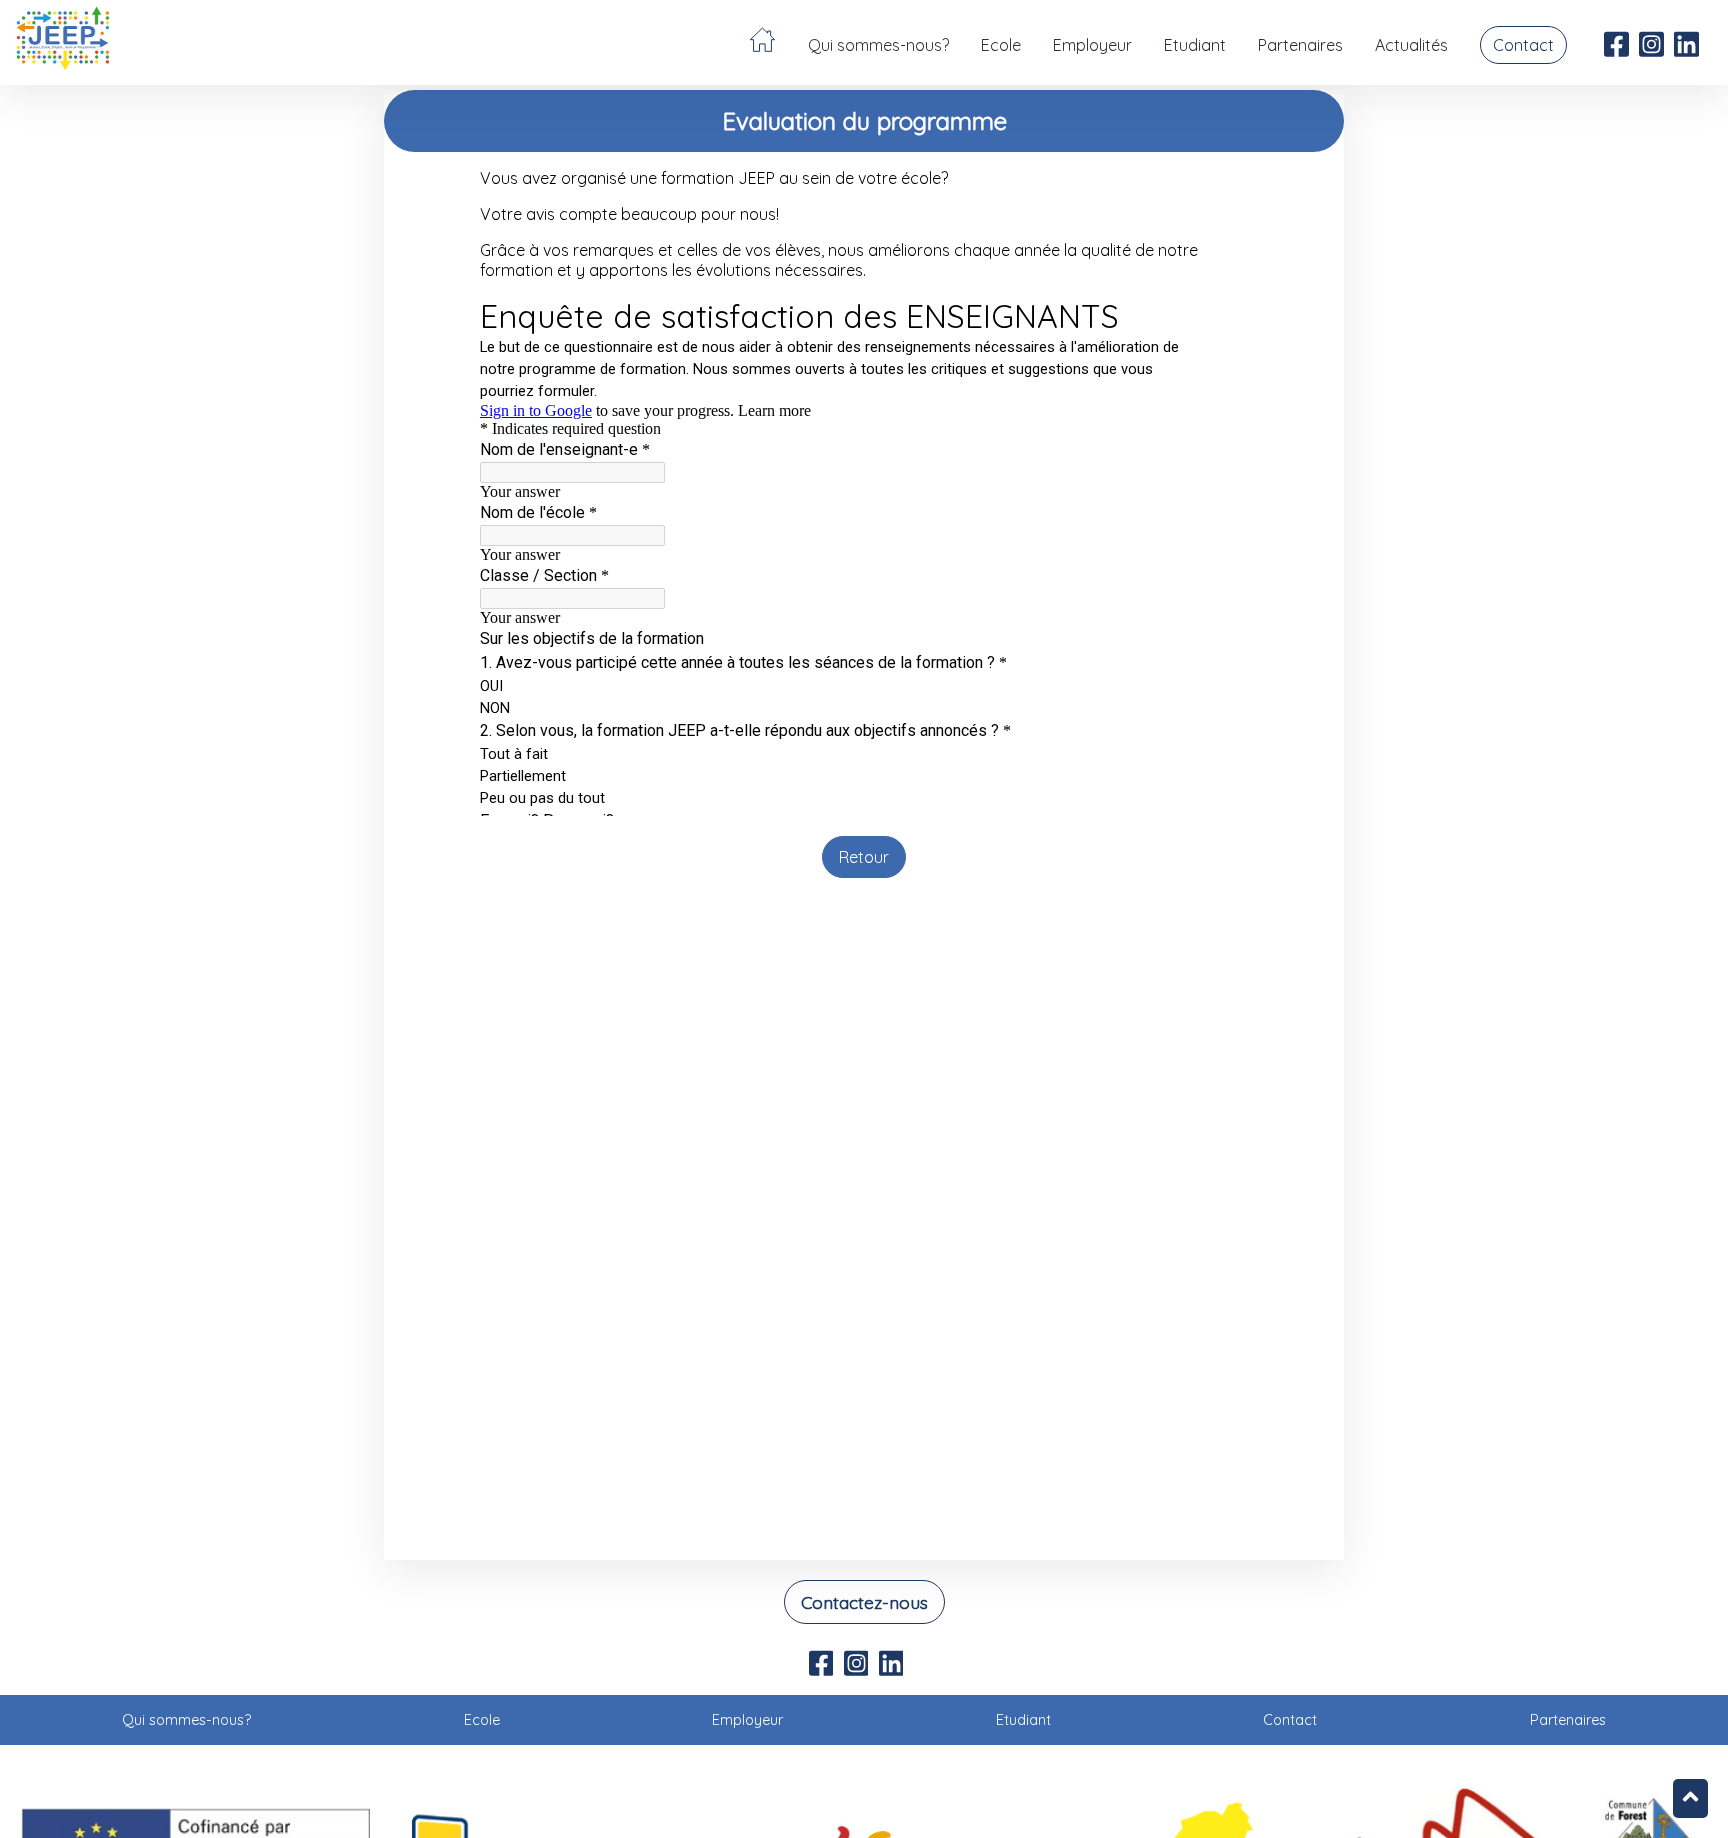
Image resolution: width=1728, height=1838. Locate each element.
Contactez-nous (864, 1602)
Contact (1523, 45)
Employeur (1092, 45)
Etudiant (1195, 45)
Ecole (1001, 45)
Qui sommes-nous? (878, 45)
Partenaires (1300, 45)
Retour (864, 857)
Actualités (1411, 45)
